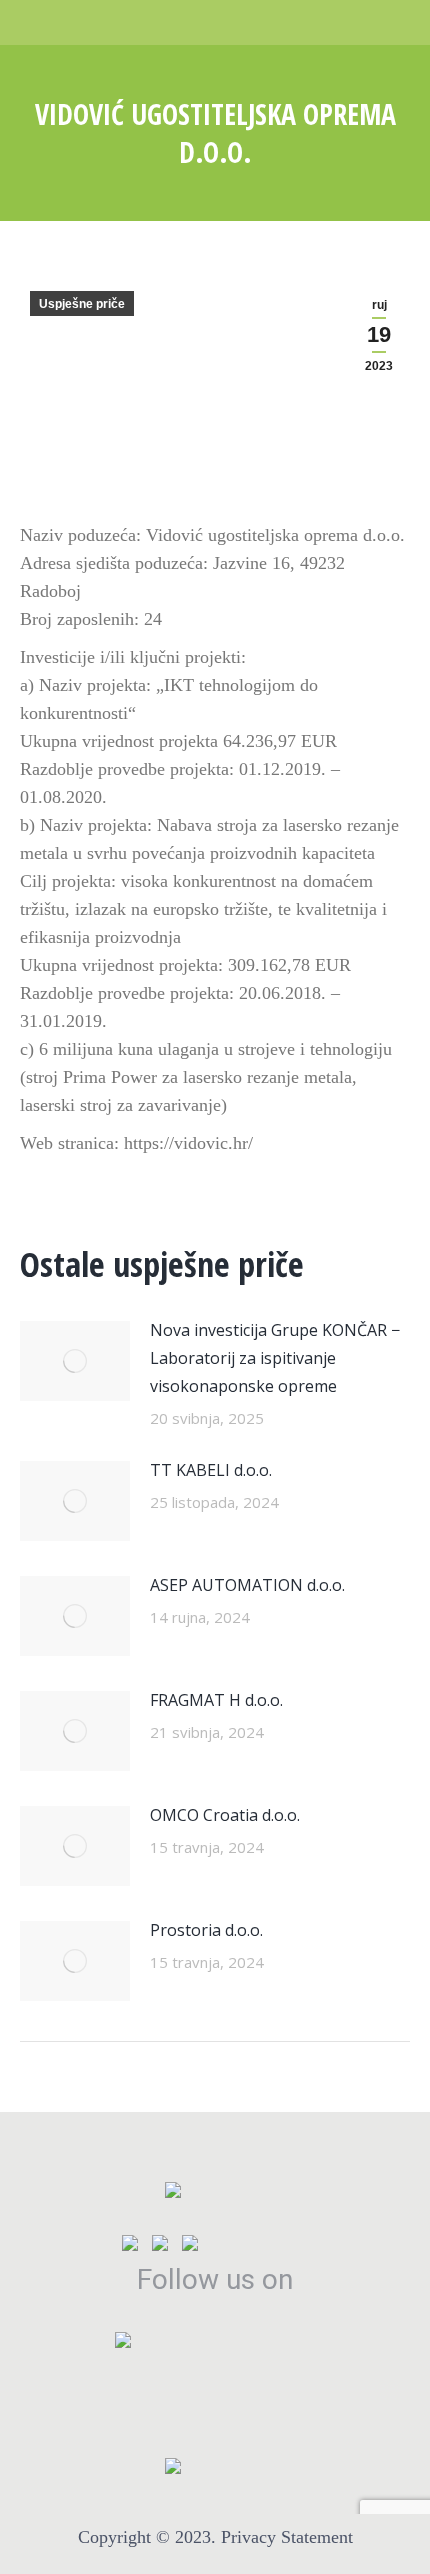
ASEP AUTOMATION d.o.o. (247, 1585)
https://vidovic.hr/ (188, 1143)
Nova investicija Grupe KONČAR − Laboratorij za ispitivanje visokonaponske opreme (275, 1358)
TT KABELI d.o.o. (211, 1470)
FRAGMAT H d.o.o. (216, 1700)
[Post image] (75, 1361)
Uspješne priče (82, 304)
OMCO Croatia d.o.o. (225, 1815)
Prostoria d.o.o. (206, 1930)
